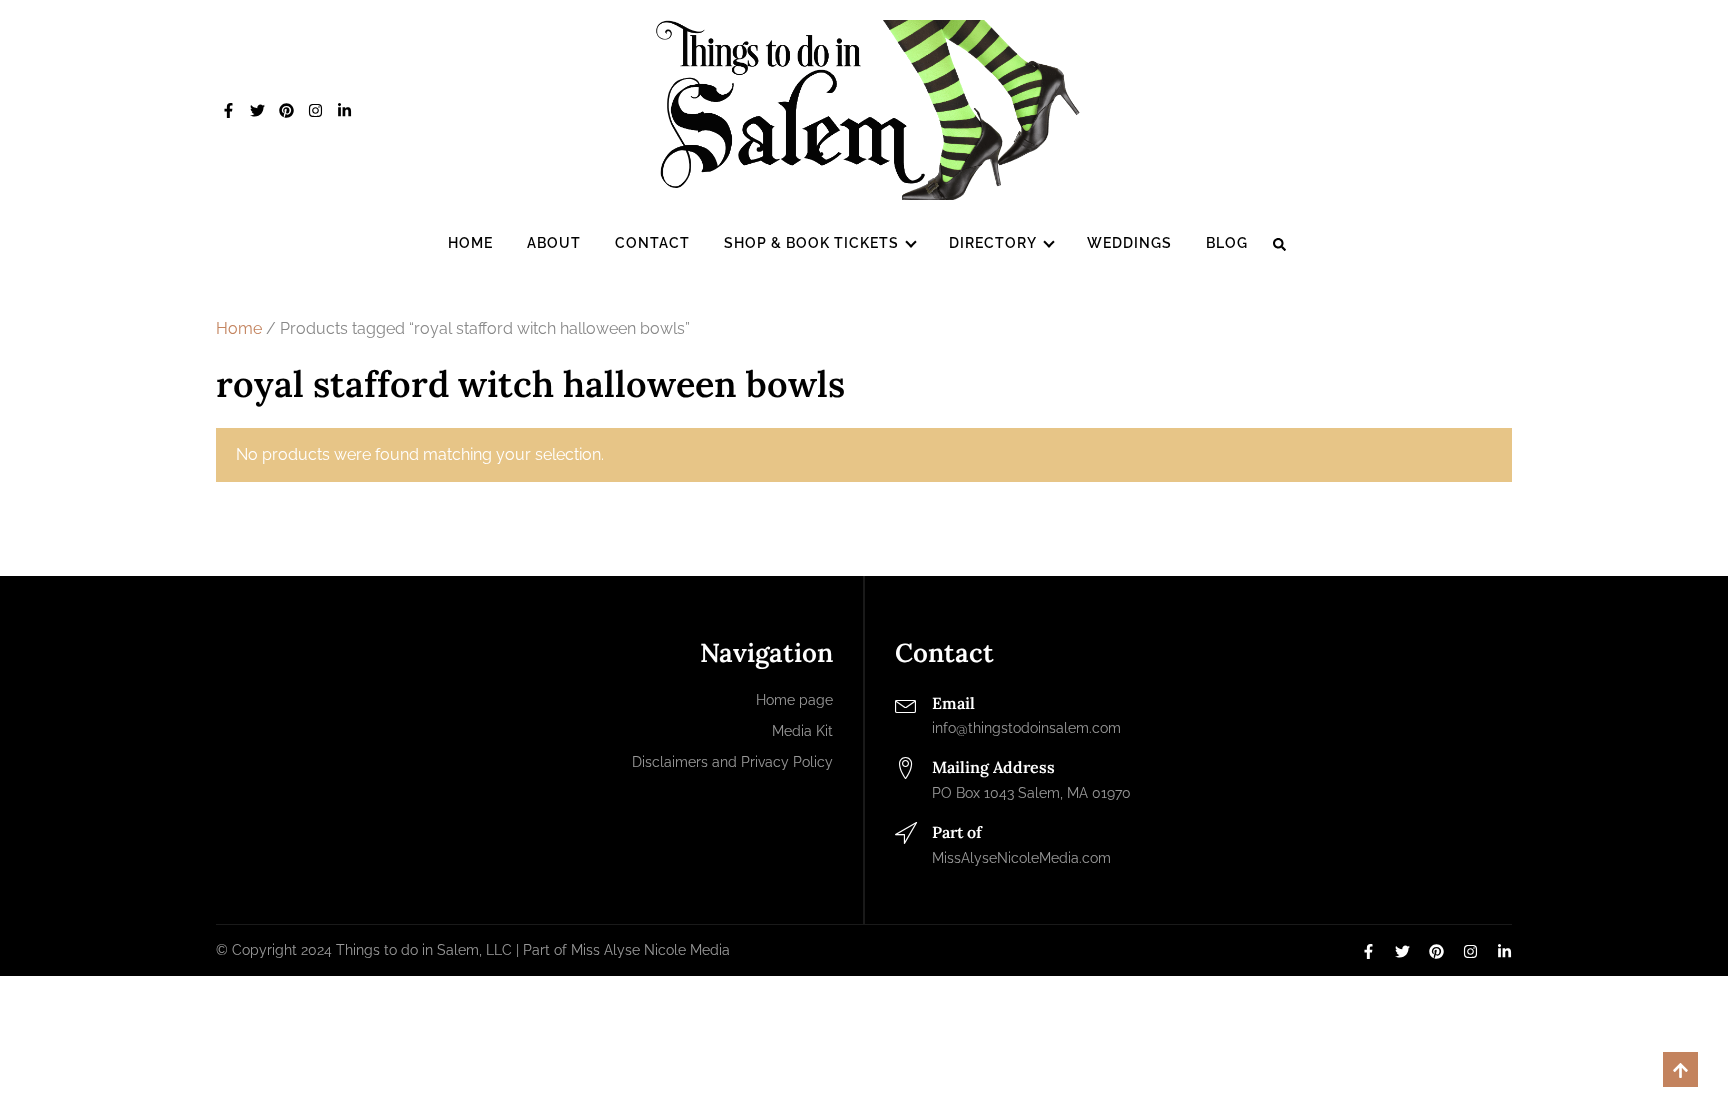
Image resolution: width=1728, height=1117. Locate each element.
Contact (652, 243)
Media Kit (802, 731)
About (554, 243)
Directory (993, 243)
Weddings (1129, 243)
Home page (794, 700)
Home (470, 243)
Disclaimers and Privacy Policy (732, 762)
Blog (1227, 243)
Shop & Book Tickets (811, 243)
